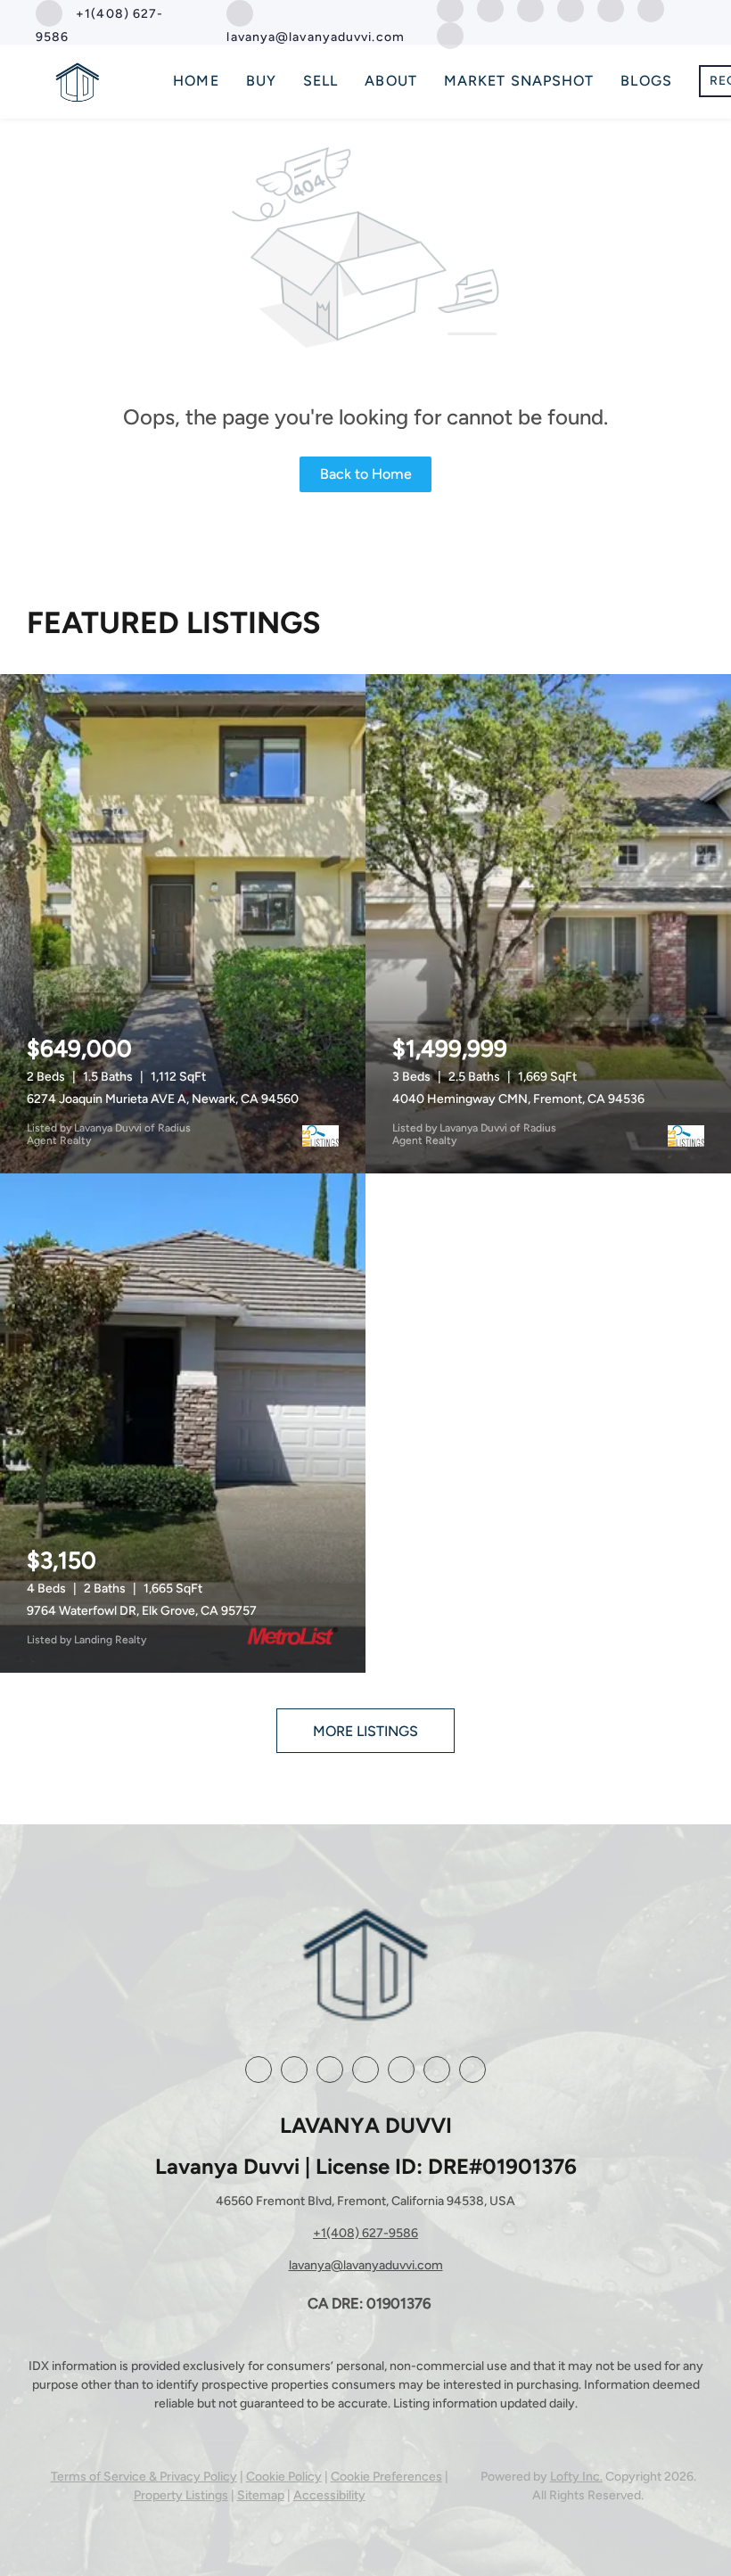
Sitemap (261, 2495)
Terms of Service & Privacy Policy (144, 2477)
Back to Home (366, 474)
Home (196, 81)
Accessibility (329, 2495)
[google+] (437, 2070)
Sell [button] (320, 81)
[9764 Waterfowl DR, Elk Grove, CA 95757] (183, 1423)
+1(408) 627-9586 (365, 2233)
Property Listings (181, 2495)
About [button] (391, 81)
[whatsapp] (450, 34)
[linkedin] (294, 2070)
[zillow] (330, 2070)
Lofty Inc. (576, 2477)
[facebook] (259, 2070)
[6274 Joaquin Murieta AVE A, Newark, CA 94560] (183, 924)
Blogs (646, 81)
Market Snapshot (519, 81)
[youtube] (401, 2070)
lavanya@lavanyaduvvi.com (366, 2265)
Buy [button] (261, 81)
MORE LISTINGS (365, 1731)
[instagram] (365, 2070)
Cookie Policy (284, 2477)
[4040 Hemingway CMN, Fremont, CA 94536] (548, 924)
